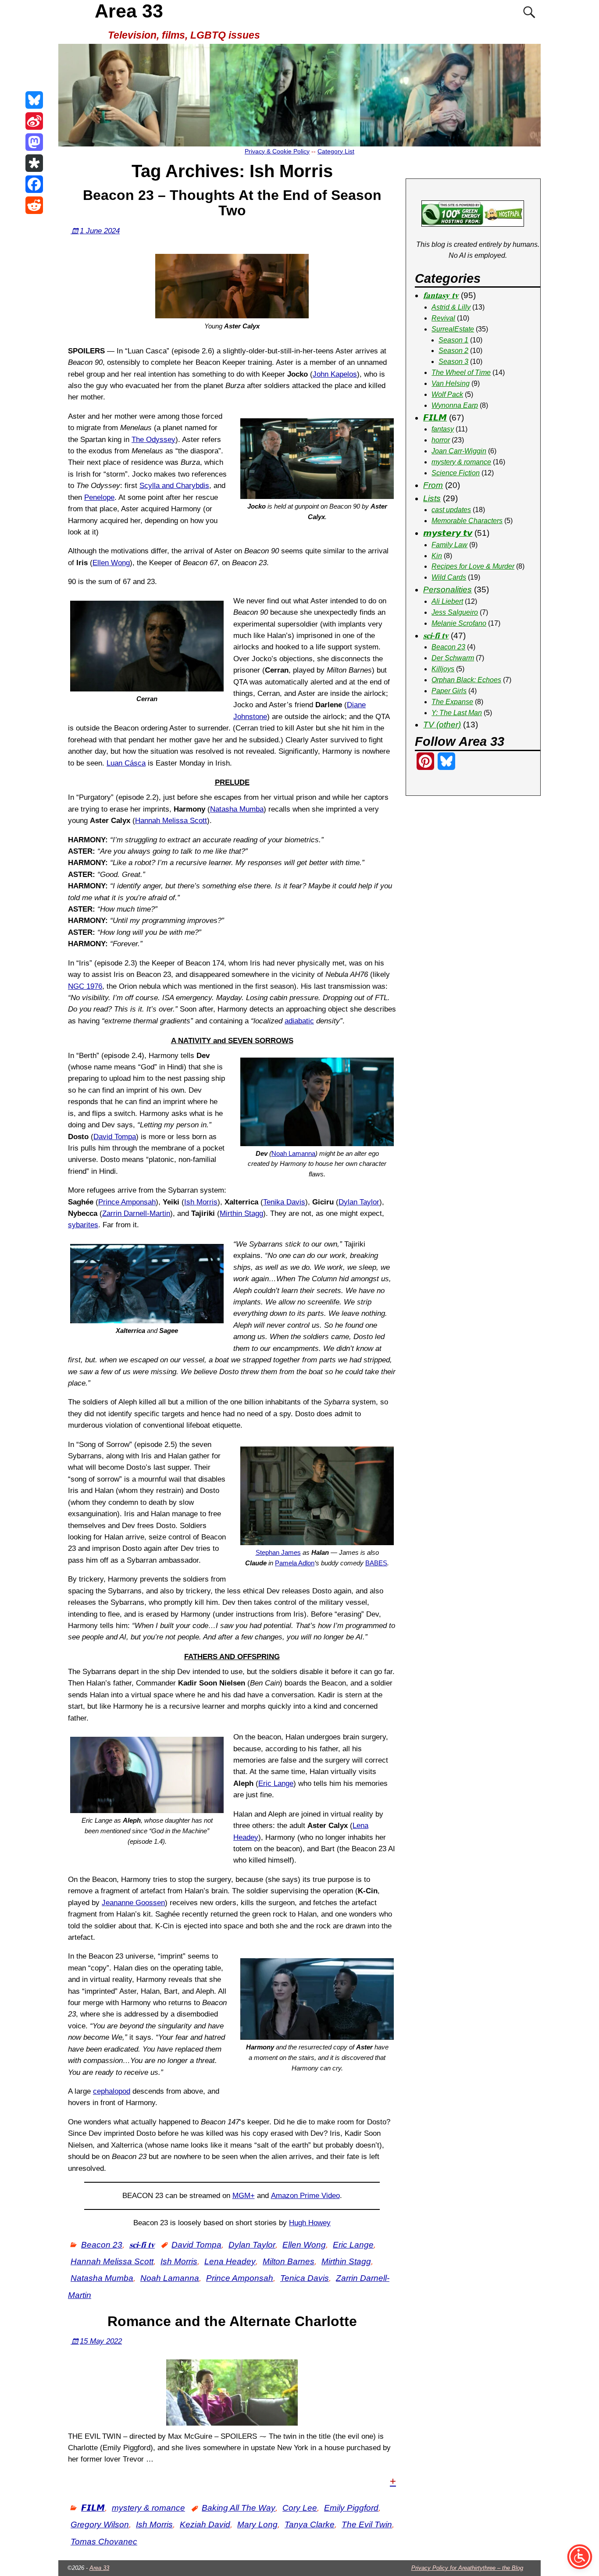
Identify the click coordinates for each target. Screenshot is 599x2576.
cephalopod (112, 2091)
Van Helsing (451, 383)
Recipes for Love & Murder (473, 566)
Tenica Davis (305, 2278)
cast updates (451, 510)
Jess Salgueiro (455, 612)
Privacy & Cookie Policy (277, 151)
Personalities (447, 590)
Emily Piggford (351, 2508)
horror (441, 440)
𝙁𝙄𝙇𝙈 (93, 2508)
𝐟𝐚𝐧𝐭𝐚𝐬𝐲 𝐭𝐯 (441, 295)
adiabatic (299, 1021)
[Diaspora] (34, 163)
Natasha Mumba (237, 809)
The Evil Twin (367, 2524)
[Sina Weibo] (34, 121)
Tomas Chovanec (104, 2542)
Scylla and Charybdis (174, 486)
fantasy (443, 429)
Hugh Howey (310, 2223)
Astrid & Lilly (451, 307)
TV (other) (442, 725)
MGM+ (244, 2196)
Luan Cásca (126, 763)
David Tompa (115, 1137)
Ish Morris (201, 1202)
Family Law (449, 545)
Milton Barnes (289, 2261)
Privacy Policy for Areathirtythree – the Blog (467, 2568)
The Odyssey (153, 440)
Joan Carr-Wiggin (459, 451)
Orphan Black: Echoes (466, 680)
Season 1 (453, 340)
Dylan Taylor (359, 1202)
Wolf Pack (447, 394)
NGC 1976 (85, 986)
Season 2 (453, 351)
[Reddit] (34, 205)
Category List (336, 151)
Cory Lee (300, 2508)
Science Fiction (456, 473)
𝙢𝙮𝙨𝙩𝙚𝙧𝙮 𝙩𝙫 (448, 533)
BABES (376, 1563)
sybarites (83, 1225)
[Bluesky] (34, 100)
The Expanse (452, 702)
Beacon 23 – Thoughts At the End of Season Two (232, 203)
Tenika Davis (284, 1202)
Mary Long (257, 2524)
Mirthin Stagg (241, 1213)
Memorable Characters (467, 521)
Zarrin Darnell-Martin (136, 1213)
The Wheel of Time (461, 372)
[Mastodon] (34, 142)
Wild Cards (449, 577)
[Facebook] (34, 184)
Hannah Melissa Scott (171, 821)
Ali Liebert (447, 601)
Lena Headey (230, 2261)
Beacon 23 (102, 2245)
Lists (432, 498)
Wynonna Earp (455, 405)
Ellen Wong (111, 563)
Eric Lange (276, 1783)
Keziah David (205, 2524)
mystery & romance (148, 2508)
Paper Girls (449, 691)
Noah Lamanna (293, 1153)
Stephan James (278, 1552)
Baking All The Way (239, 2508)
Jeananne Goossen (133, 1903)
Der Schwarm (453, 658)
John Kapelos (335, 374)
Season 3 (453, 362)
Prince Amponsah (127, 1202)
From (433, 485)
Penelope (99, 497)
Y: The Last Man (457, 713)
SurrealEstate (453, 329)
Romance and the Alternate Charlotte (232, 2321)
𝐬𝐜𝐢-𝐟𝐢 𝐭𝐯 (142, 2245)
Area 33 (129, 11)
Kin (437, 556)
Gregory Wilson (100, 2524)
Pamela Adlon (295, 1563)
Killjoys (443, 669)
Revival (443, 318)
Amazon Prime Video (305, 2196)
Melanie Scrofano (459, 623)
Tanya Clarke (310, 2524)
